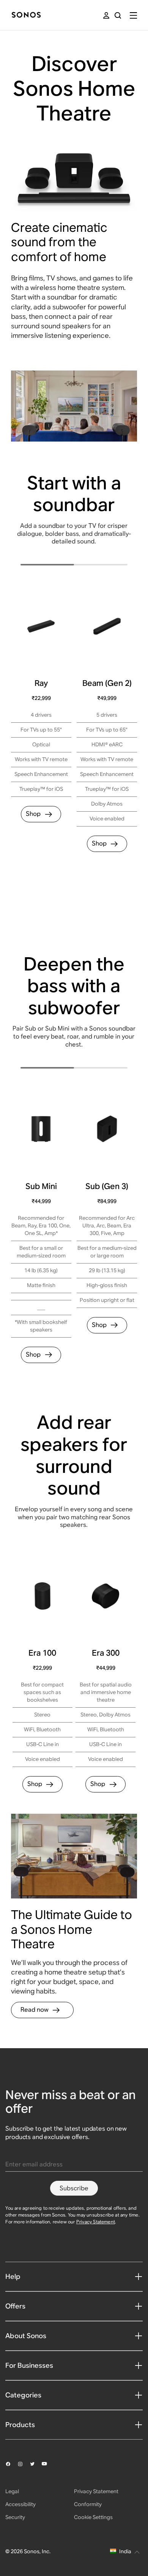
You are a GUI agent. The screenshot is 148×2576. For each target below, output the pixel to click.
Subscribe (74, 2188)
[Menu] (133, 15)
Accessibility (20, 2504)
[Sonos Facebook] (11, 2464)
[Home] (26, 15)
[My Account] (106, 15)
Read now (35, 2010)
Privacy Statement (96, 2222)
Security (15, 2517)
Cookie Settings (93, 2517)
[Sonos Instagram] (24, 2464)
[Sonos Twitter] (36, 2464)
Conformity (88, 2504)
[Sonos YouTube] (48, 2464)
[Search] (118, 15)
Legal (12, 2491)
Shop (33, 814)
